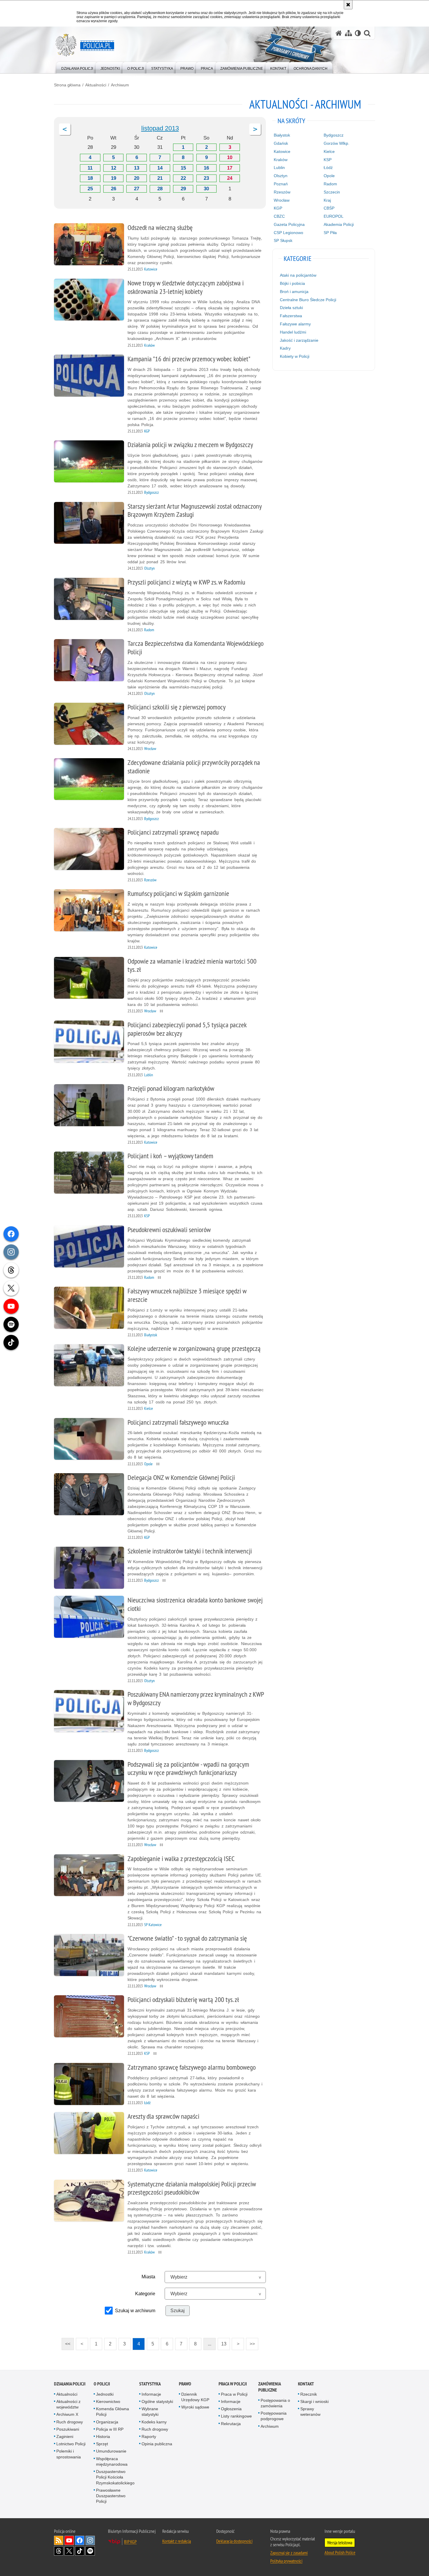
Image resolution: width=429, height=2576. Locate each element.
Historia (103, 2437)
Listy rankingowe (236, 2416)
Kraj (327, 200)
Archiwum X (67, 2414)
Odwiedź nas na (69, 2540)
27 (137, 189)
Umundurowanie (111, 2451)
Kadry (285, 348)
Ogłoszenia (231, 2409)
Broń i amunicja (294, 292)
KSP (328, 160)
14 (160, 168)
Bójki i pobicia (292, 283)
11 (90, 168)
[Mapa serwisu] (348, 33)
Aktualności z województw (68, 2404)
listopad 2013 (160, 128)
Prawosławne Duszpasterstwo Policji (111, 2496)
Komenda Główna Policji (113, 2412)
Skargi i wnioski (314, 2401)
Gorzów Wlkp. (336, 143)
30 (206, 189)
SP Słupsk (283, 240)
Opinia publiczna (157, 2444)
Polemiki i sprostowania (69, 2454)
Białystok (282, 135)
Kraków (281, 160)
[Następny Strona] (255, 129)
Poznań (281, 184)
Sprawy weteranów (310, 2412)
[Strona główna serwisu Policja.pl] (339, 33)
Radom (330, 184)
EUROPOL (334, 216)
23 (206, 178)
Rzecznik (309, 2394)
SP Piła (330, 233)
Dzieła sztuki (291, 308)
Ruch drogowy (70, 2422)
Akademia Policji (339, 224)
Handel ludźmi (293, 332)
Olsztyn (281, 176)
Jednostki (105, 2394)
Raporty (149, 2437)
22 (183, 178)
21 (160, 178)
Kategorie (145, 2294)
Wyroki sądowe (195, 2407)
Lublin (279, 168)
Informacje (151, 2394)
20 (137, 178)
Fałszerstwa (291, 316)
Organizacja (107, 2422)
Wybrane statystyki (150, 2412)
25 (90, 189)
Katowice (282, 151)
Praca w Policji (233, 2384)
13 (137, 168)
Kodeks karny (154, 2422)
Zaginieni (65, 2437)
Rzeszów (282, 192)
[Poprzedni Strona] (65, 129)
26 (114, 189)
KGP (278, 208)
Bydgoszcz (334, 135)
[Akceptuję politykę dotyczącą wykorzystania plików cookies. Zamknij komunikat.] (348, 5)
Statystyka (150, 2384)
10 (230, 157)
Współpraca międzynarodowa (112, 2461)
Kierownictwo (108, 2401)
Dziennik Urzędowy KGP (195, 2397)
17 (230, 168)
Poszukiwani (68, 2429)
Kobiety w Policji (295, 356)
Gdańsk (281, 143)
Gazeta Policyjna (289, 224)
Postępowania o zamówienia (275, 2403)
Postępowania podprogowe (274, 2416)
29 (183, 189)
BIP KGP (130, 2542)
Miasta (148, 2277)
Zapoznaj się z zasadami (289, 2553)
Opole (329, 176)
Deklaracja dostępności (234, 2541)
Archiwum (120, 85)
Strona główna (67, 85)
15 (183, 168)
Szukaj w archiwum (135, 2311)
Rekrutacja (231, 2424)
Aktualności (96, 85)
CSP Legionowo (288, 233)
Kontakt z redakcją (177, 2541)
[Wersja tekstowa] (358, 33)
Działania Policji (70, 2384)
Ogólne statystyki (157, 2401)
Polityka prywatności (286, 2561)
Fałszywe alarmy (295, 324)
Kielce (329, 151)
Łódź (328, 168)
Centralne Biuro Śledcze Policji (308, 300)
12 (114, 168)
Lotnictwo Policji (71, 2444)
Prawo (185, 2384)
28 (160, 189)
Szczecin (332, 192)
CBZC (279, 216)
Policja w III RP (110, 2429)
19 (114, 178)
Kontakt (306, 2384)
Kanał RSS (59, 2540)
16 (206, 168)
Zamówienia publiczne (270, 2387)
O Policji (102, 2384)
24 (230, 178)
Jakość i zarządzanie (299, 340)
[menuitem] (77, 67)
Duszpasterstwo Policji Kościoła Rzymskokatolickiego (115, 2477)
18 (90, 178)
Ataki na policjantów (298, 275)
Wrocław (282, 200)
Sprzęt (102, 2444)
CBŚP (329, 208)
